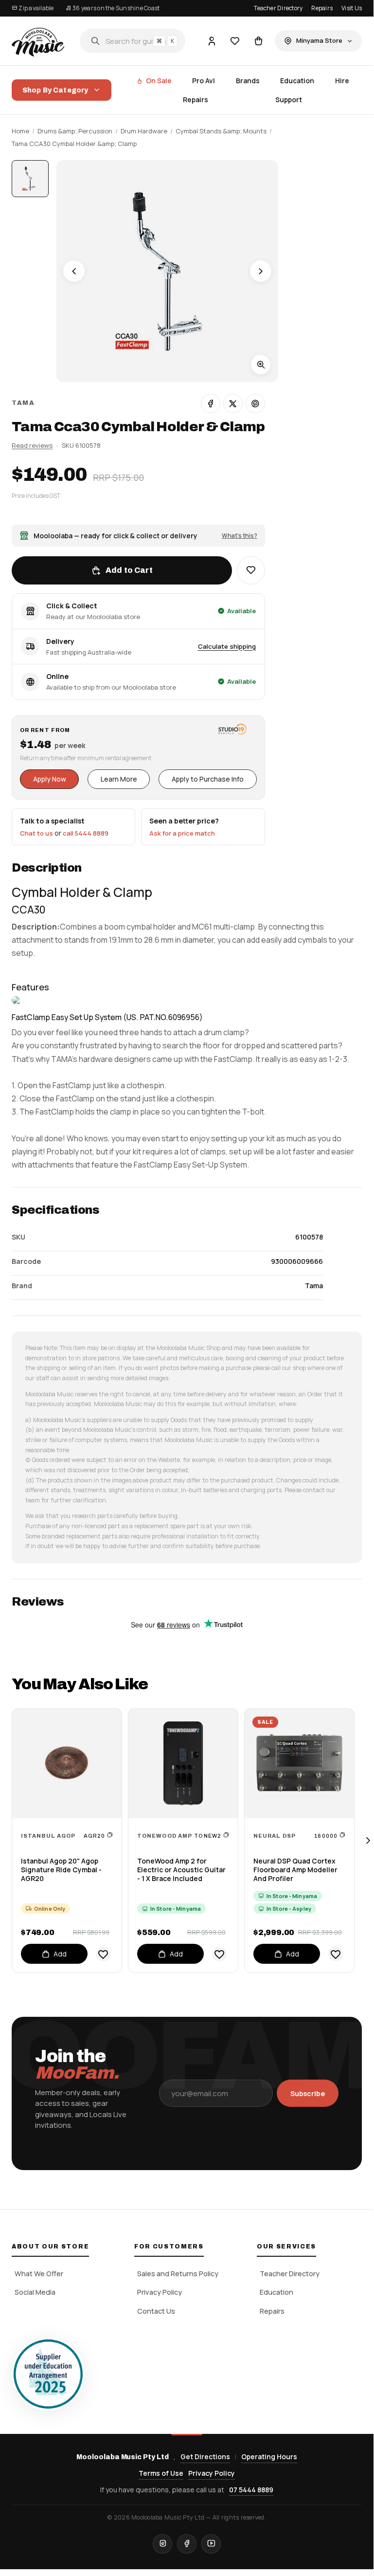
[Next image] (261, 271)
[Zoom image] (261, 365)
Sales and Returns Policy (178, 2274)
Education (297, 81)
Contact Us (156, 2311)
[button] (251, 570)
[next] (368, 1841)
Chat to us (36, 833)
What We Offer (39, 2274)
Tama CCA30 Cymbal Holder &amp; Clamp (74, 144)
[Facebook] (187, 2544)
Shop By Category (55, 90)
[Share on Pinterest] (255, 403)
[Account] (212, 41)
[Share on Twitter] (233, 403)
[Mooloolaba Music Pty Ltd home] (38, 41)
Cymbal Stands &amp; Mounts (221, 131)
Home (20, 131)
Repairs (322, 8)
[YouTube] (211, 2544)
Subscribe (308, 2093)
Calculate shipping (227, 646)
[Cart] (258, 41)
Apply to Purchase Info (208, 779)
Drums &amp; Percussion (75, 131)
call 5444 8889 (86, 833)
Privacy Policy (160, 2292)
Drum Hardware (144, 131)
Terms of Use (161, 2473)
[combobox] (133, 41)
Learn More (119, 779)
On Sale (159, 81)
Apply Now (50, 779)
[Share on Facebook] (211, 403)
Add (60, 1954)
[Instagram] (162, 2544)
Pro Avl (204, 81)
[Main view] (30, 179)
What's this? (240, 536)
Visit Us (352, 8)
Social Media (35, 2292)
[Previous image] (74, 271)
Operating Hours (269, 2457)
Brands (248, 81)
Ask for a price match (182, 833)
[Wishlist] (235, 41)
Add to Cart (129, 570)
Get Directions (205, 2457)
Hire (342, 81)
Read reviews (32, 445)
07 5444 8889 (251, 2490)
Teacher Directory (278, 8)
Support (289, 100)
